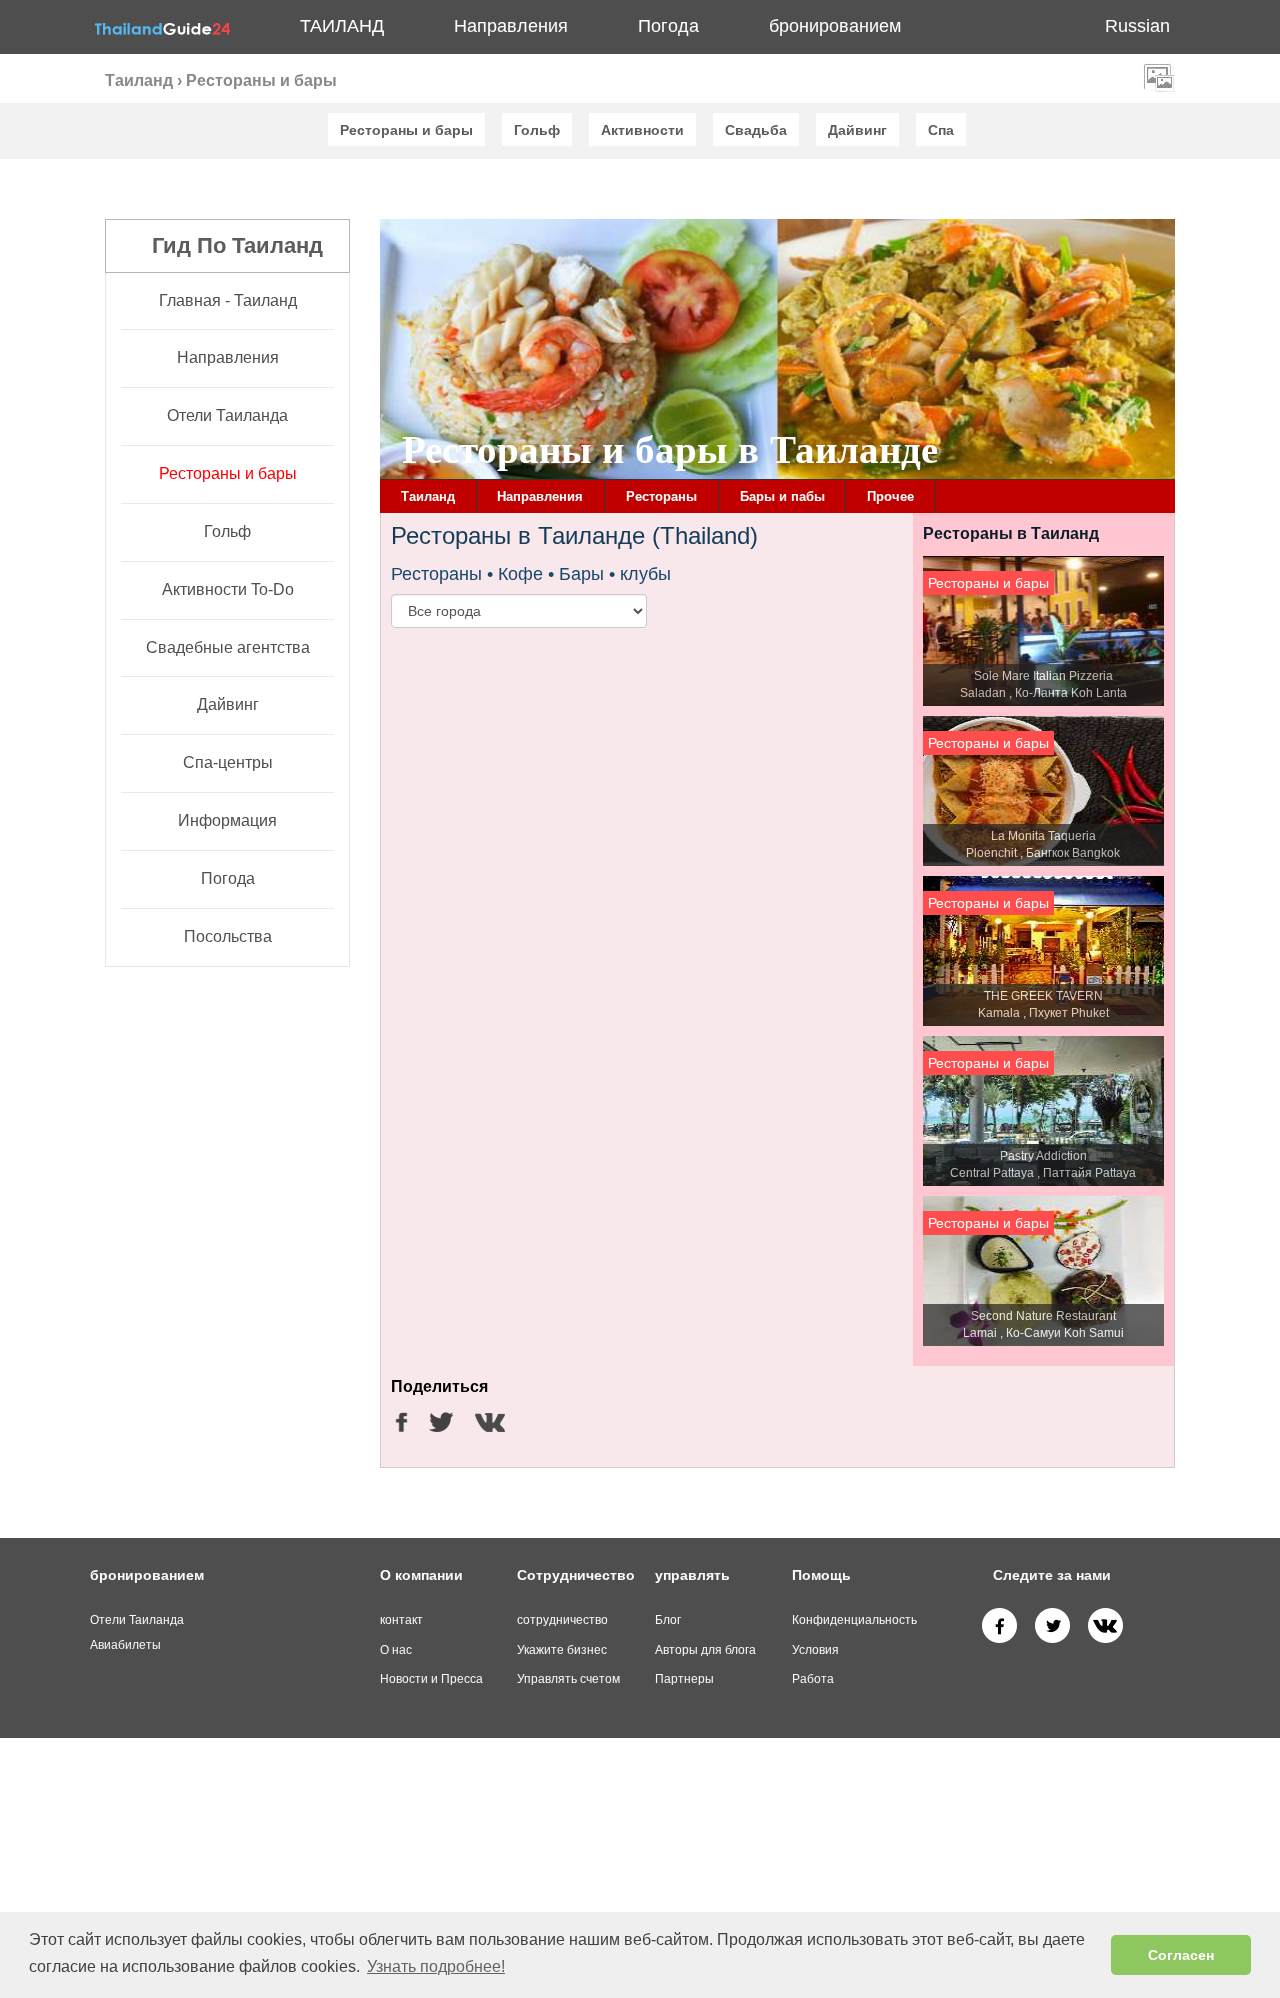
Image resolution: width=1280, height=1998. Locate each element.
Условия (815, 1650)
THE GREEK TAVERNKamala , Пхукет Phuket (1043, 1004)
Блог (668, 1620)
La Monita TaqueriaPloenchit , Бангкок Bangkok (1043, 844)
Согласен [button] (1181, 1955)
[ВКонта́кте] (1105, 1625)
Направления (228, 357)
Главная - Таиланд (228, 300)
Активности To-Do (228, 589)
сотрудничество (562, 1620)
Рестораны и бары (228, 473)
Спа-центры (228, 762)
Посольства (228, 936)
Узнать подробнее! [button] (436, 1966)
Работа (813, 1679)
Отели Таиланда (227, 415)
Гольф (227, 531)
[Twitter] (1052, 1625)
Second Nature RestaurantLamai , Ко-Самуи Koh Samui (1043, 1324)
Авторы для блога (705, 1650)
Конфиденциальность (854, 1620)
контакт (401, 1620)
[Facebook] (999, 1625)
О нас (396, 1650)
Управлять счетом (568, 1679)
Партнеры (684, 1679)
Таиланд (342, 26)
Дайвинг (228, 704)
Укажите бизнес (562, 1650)
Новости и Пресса (431, 1679)
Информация (227, 820)
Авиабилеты (125, 1645)
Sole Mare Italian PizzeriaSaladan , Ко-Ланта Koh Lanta (1043, 684)
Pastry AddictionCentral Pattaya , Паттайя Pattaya (1043, 1164)
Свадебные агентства (228, 647)
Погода (668, 26)
